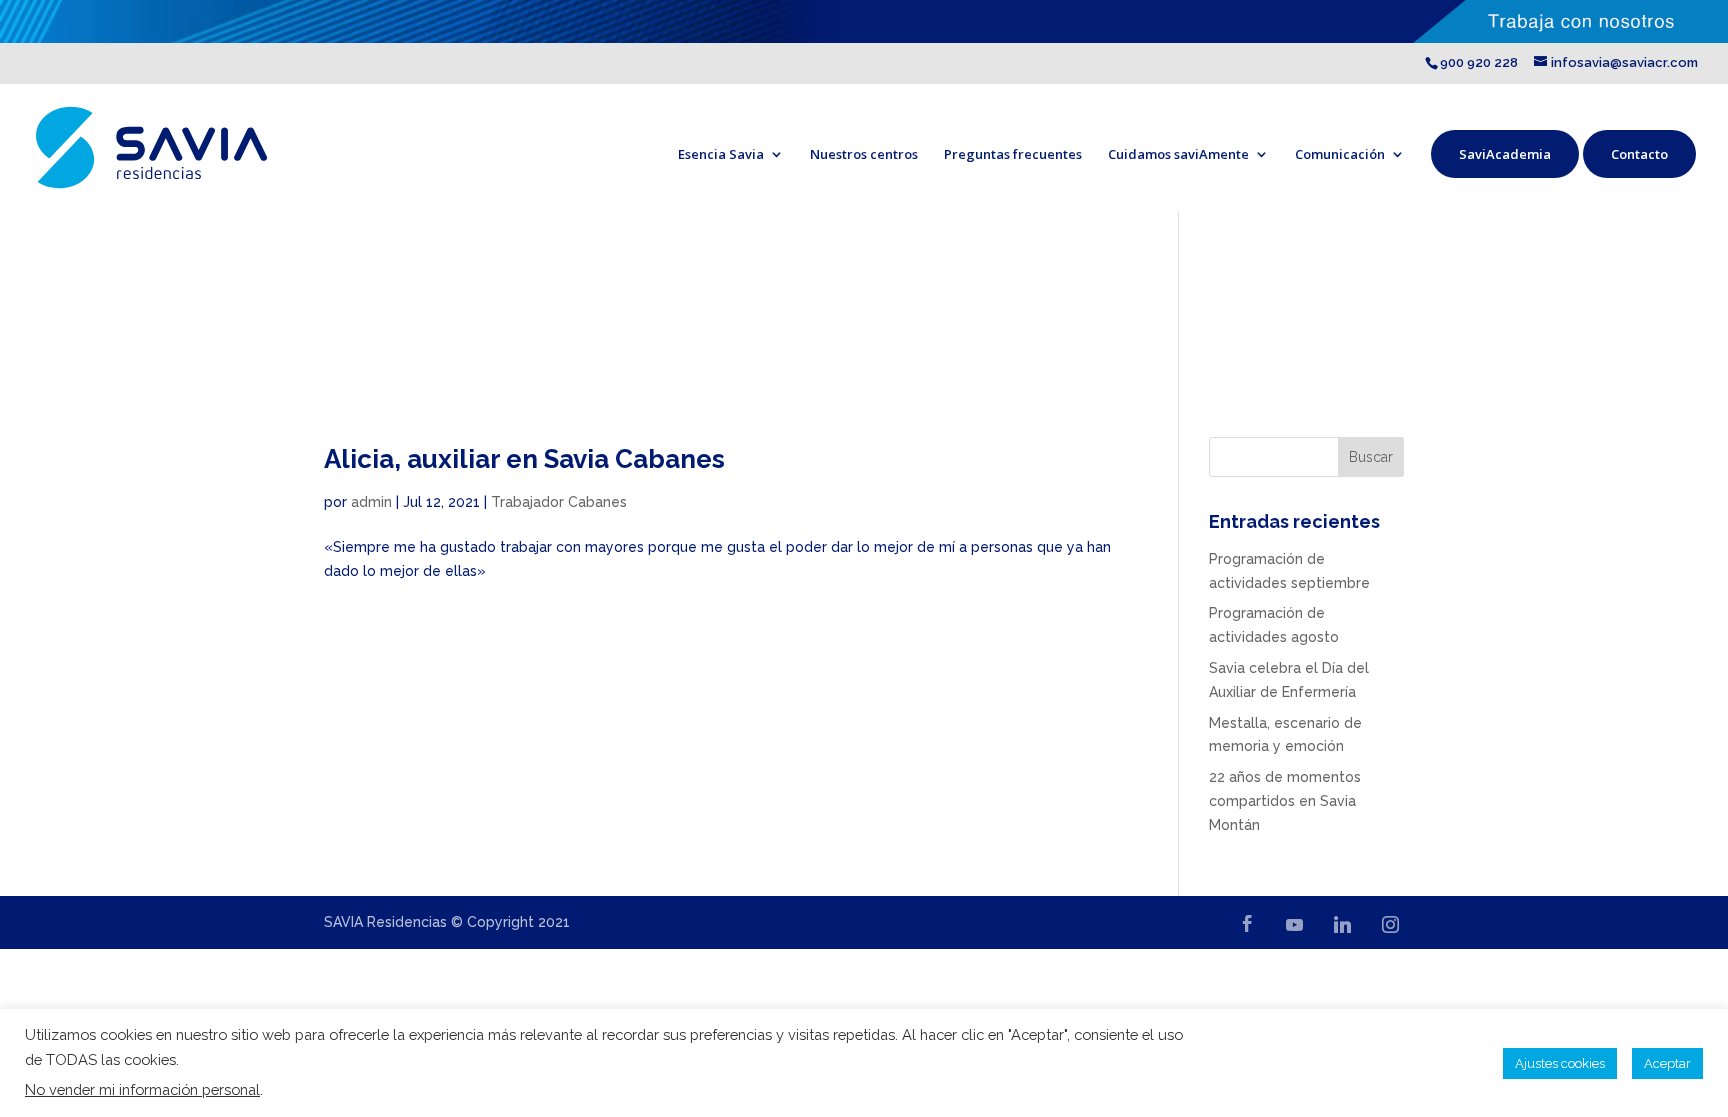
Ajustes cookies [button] (1560, 1063)
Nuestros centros (864, 154)
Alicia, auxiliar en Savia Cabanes (524, 459)
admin (371, 502)
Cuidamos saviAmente (1178, 154)
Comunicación (1340, 154)
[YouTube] (1294, 924)
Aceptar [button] (1667, 1063)
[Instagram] (1390, 924)
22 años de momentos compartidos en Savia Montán (1285, 801)
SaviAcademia (1505, 154)
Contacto (1639, 154)
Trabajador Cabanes (559, 502)
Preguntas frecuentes (1013, 154)
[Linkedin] (1342, 924)
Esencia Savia (721, 154)
